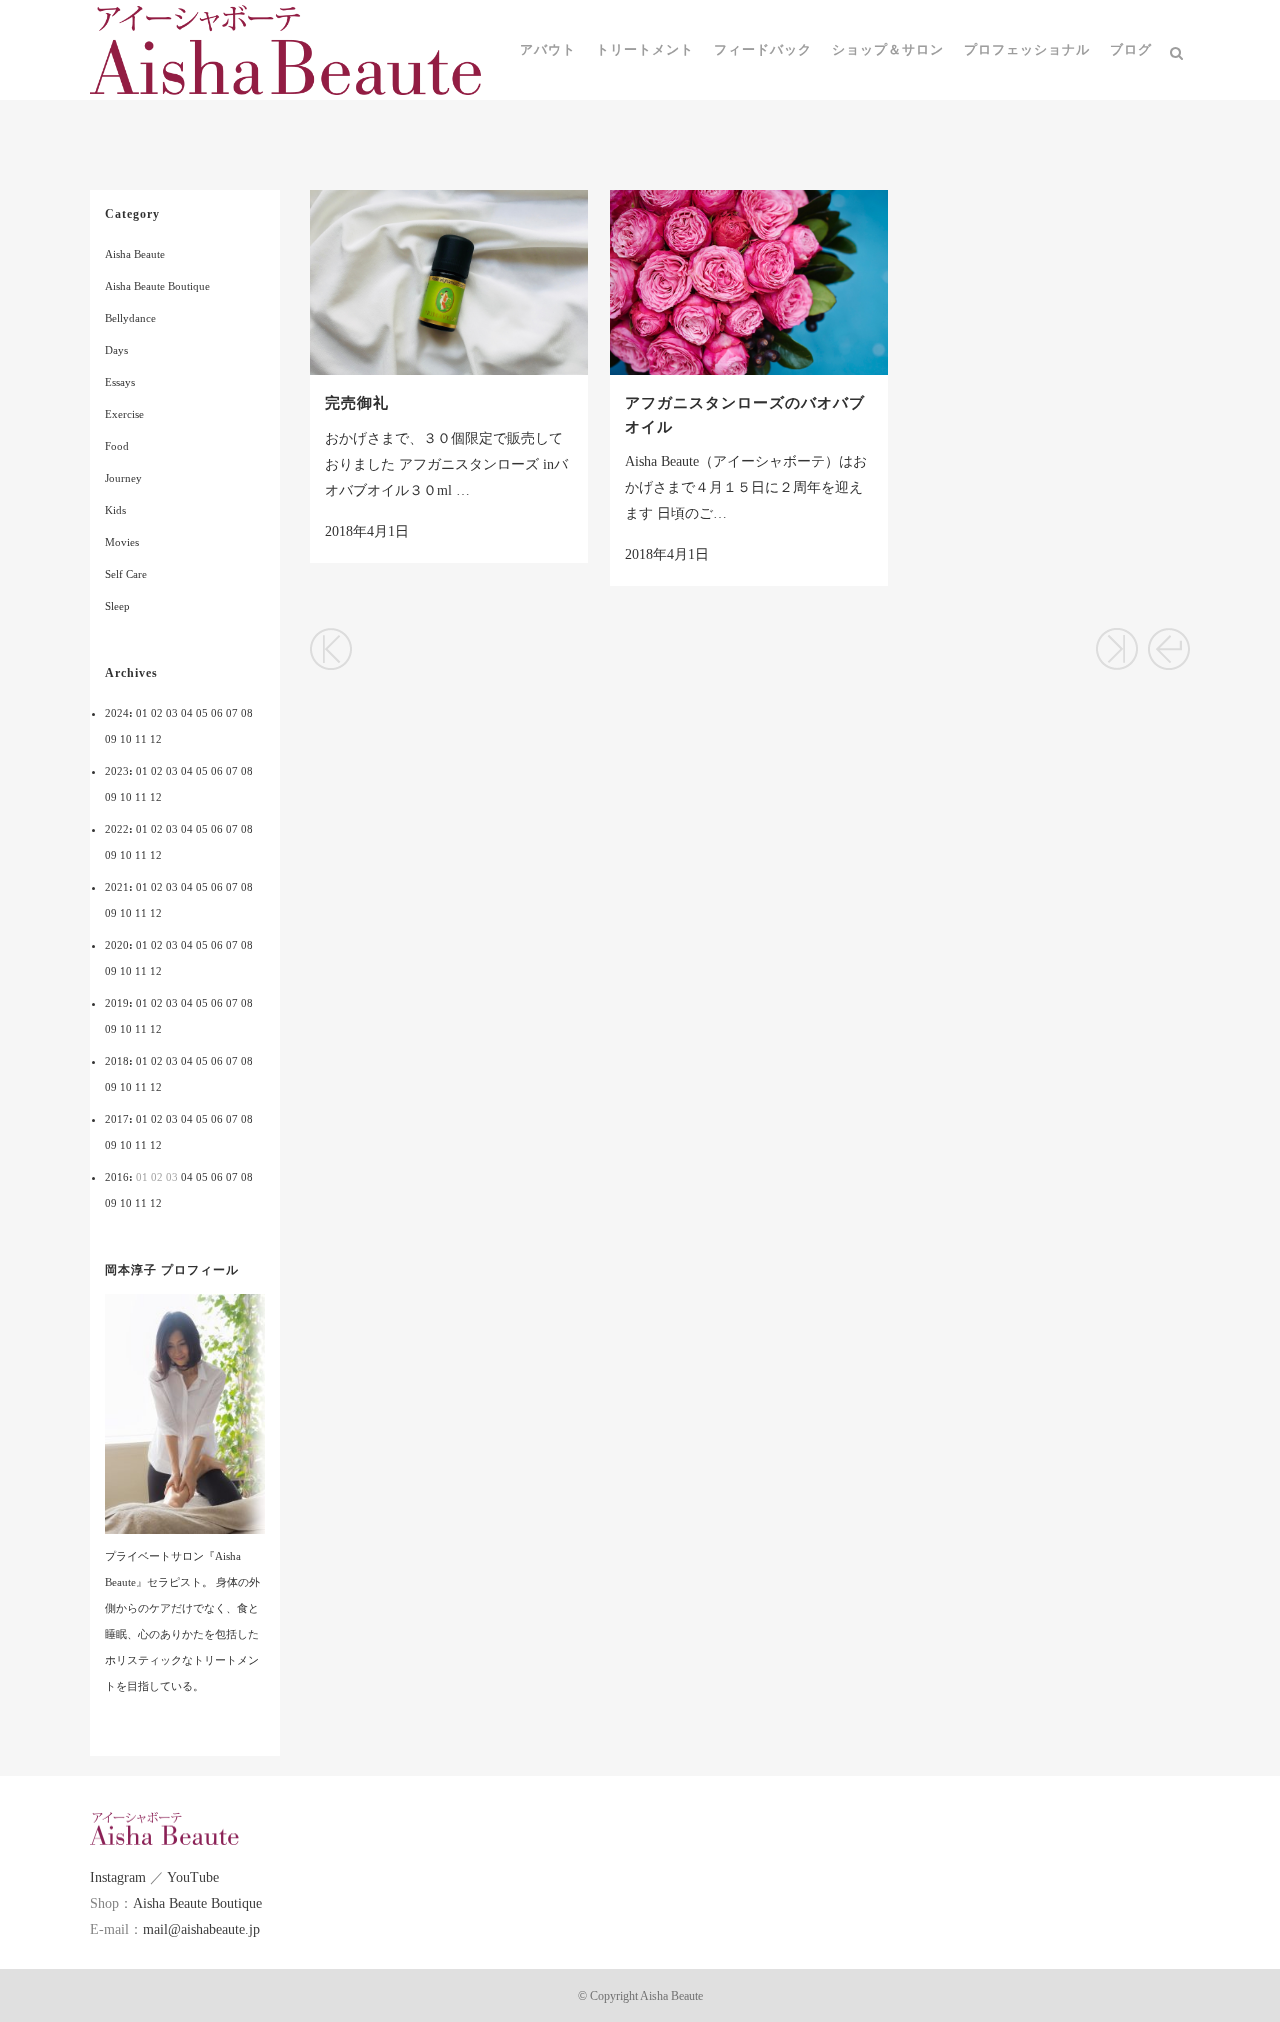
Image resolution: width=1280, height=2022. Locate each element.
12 (156, 739)
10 (126, 739)
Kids (115, 510)
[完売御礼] (449, 282)
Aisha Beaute (135, 254)
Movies (122, 542)
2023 (117, 771)
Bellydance (130, 318)
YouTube (193, 1877)
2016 (117, 1177)
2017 (117, 1119)
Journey (123, 478)
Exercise (124, 414)
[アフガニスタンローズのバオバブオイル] (749, 282)
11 (141, 739)
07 (232, 713)
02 (157, 713)
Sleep (117, 606)
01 (142, 713)
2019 (117, 1003)
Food (117, 446)
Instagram (118, 1877)
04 (187, 713)
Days (116, 350)
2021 (117, 887)
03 (172, 713)
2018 (117, 1061)
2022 (117, 829)
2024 (117, 713)
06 (217, 713)
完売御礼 (357, 403)
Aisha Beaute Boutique (157, 286)
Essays (120, 382)
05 (202, 713)
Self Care (126, 574)
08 (247, 713)
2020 (117, 945)
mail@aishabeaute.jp (201, 1929)
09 (111, 739)
